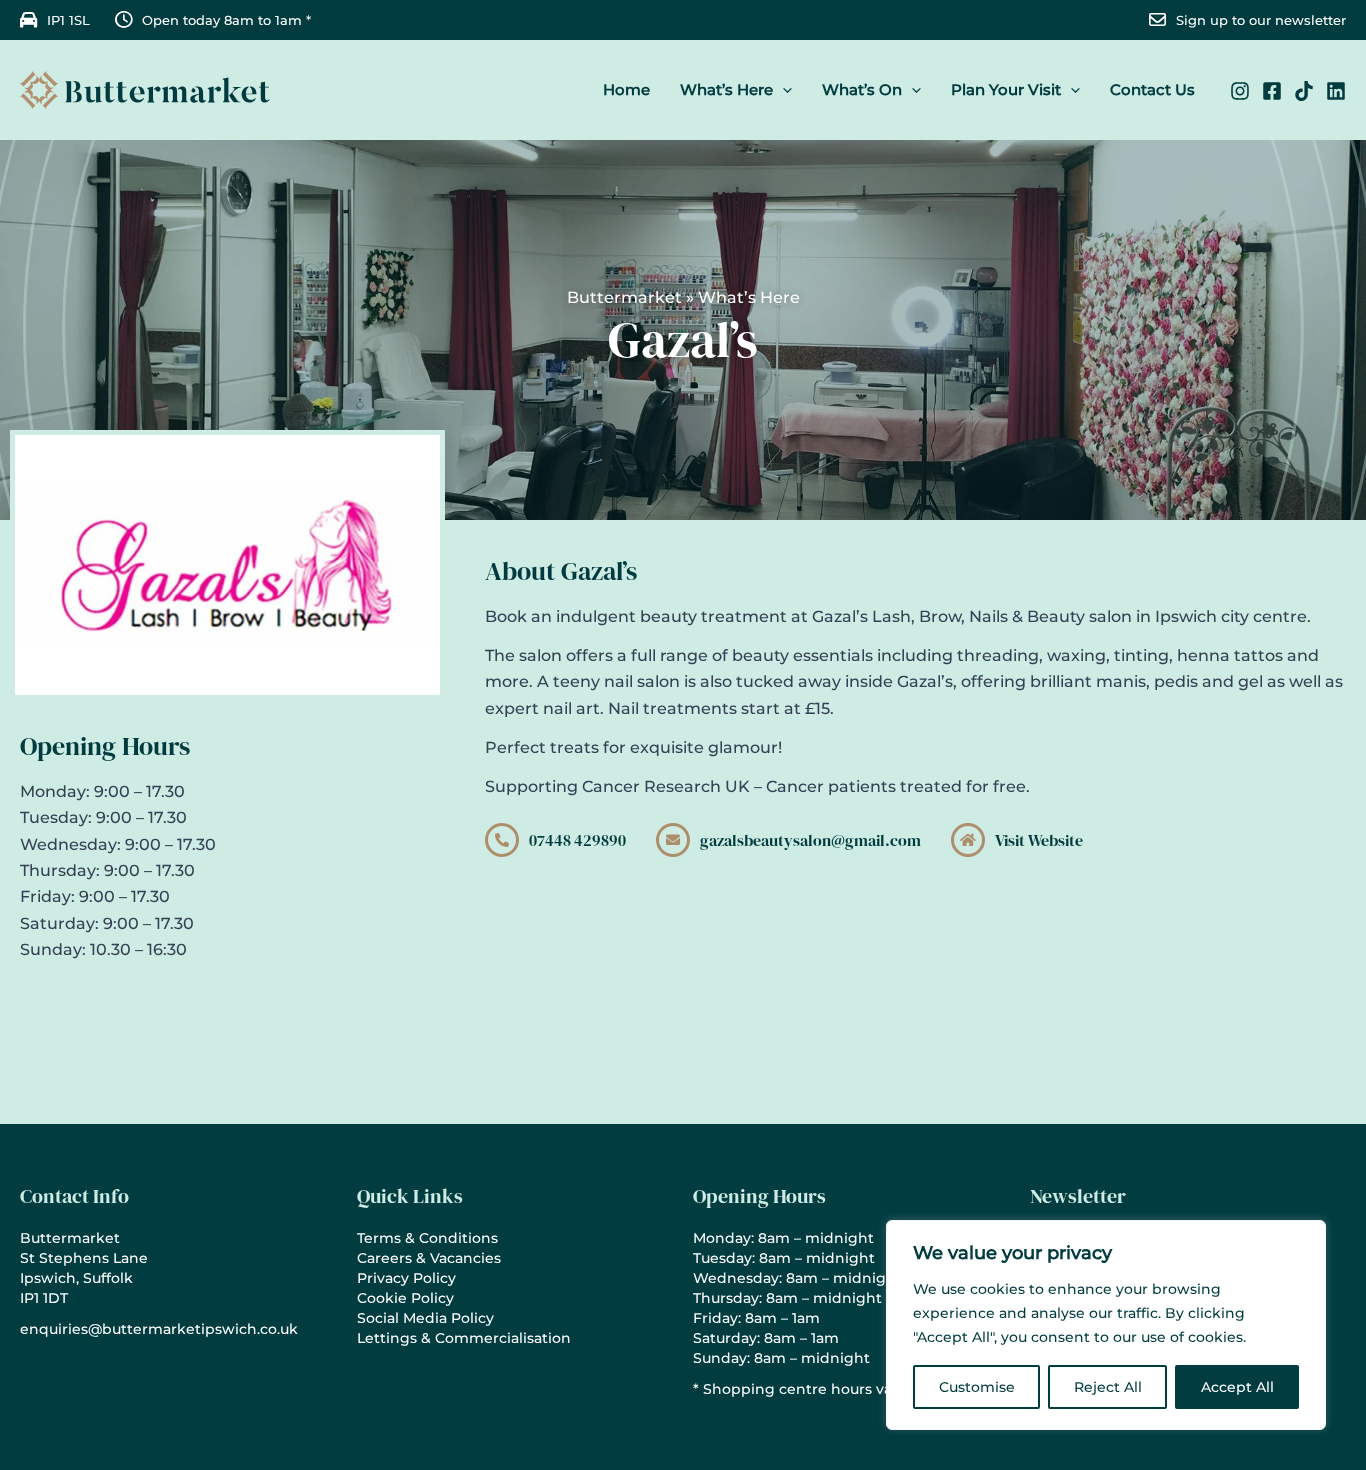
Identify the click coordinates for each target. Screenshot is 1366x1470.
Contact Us (1152, 89)
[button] (782, 90)
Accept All (1237, 1387)
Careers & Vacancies (429, 1258)
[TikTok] (1304, 91)
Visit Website (1039, 840)
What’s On (862, 89)
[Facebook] (1272, 91)
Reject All (1108, 1387)
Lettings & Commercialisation (464, 1338)
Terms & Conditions (427, 1238)
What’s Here (726, 89)
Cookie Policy (405, 1298)
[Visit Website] (968, 840)
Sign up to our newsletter (1261, 20)
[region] (1106, 1325)
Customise (977, 1387)
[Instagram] (1240, 91)
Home (626, 89)
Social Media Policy (425, 1318)
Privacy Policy (406, 1278)
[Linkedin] (1336, 91)
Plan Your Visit (1006, 89)
